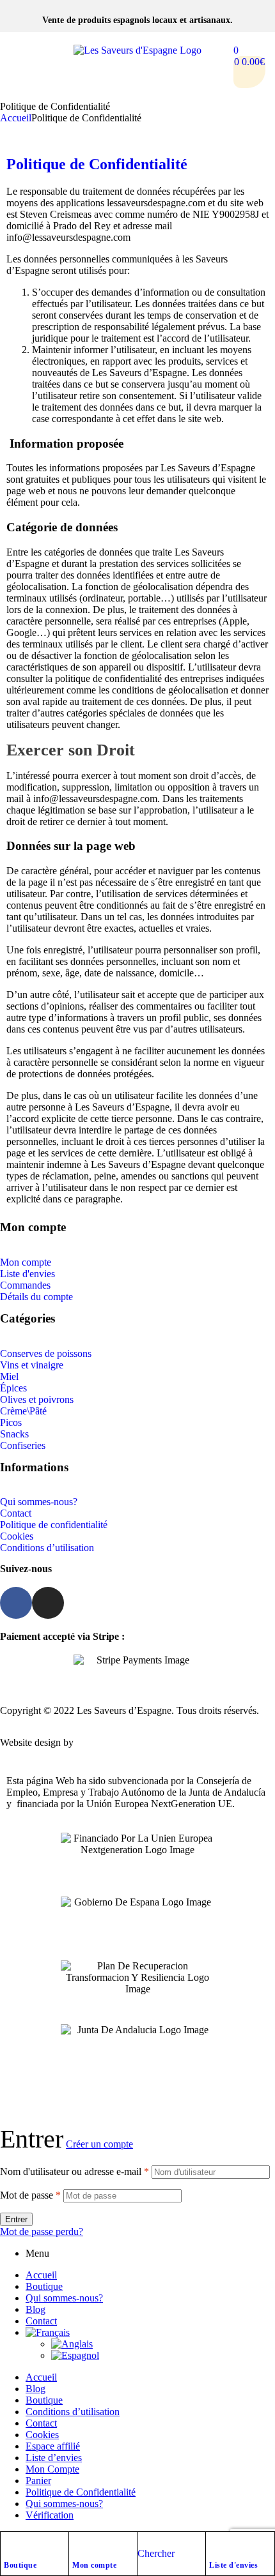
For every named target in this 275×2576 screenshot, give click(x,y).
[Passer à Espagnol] (163, 2356)
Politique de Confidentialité (97, 164)
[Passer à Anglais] (163, 2344)
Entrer (16, 2219)
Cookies (42, 2435)
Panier (38, 2481)
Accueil (16, 118)
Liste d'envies (233, 2565)
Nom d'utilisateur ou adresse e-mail (75, 2171)
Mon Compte (52, 2469)
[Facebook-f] (16, 1603)
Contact (41, 2321)
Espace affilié (53, 2446)
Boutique (20, 2565)
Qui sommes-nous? (64, 2298)
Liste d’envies (54, 2458)
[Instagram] (48, 1603)
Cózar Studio (103, 1742)
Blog (35, 2309)
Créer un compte (99, 2144)
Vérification (50, 2515)
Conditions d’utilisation (73, 2412)
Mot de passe (30, 2195)
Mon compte (94, 2565)
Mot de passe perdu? (42, 2231)
